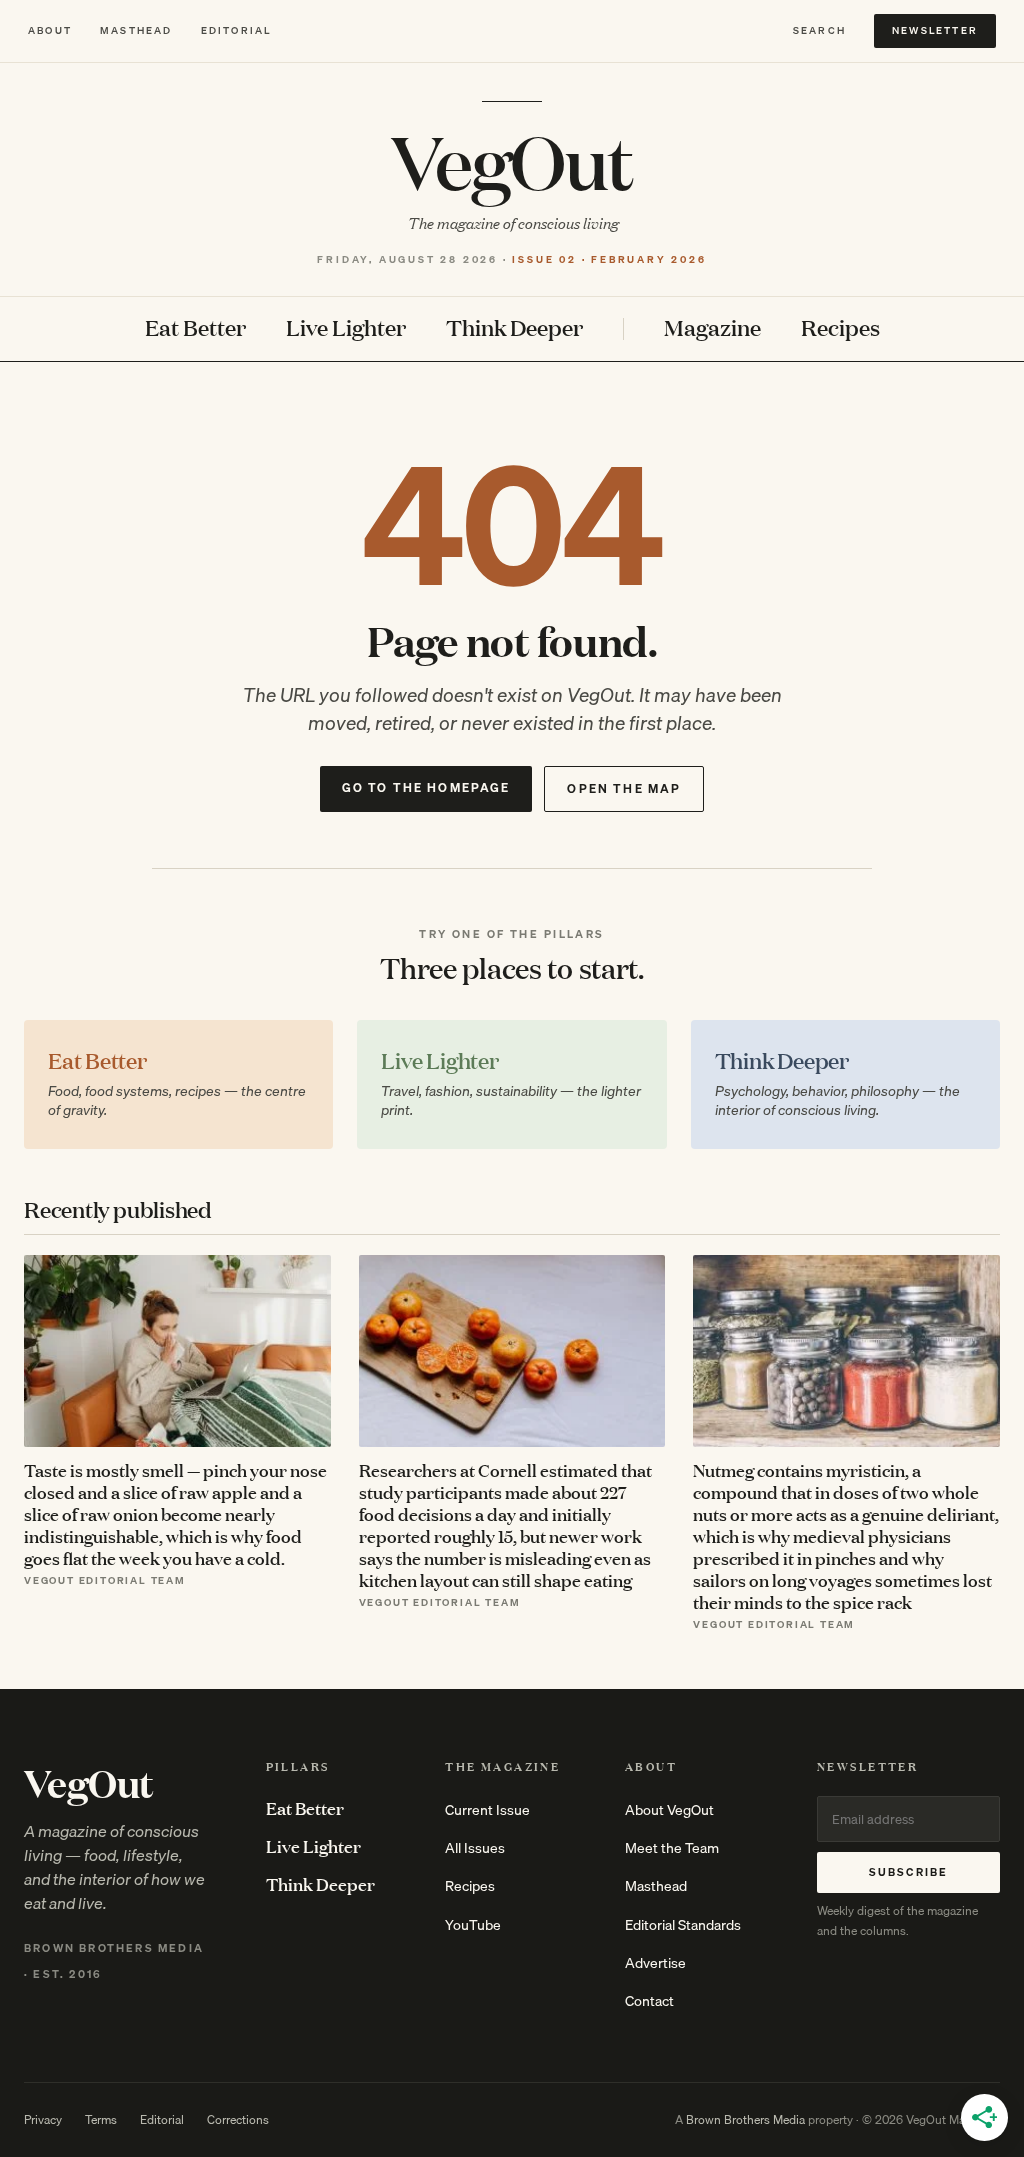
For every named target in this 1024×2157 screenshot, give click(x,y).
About (50, 30)
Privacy (43, 2119)
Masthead (136, 30)
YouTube (473, 1925)
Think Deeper (514, 328)
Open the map (624, 788)
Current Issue (487, 1810)
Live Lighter (346, 328)
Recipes (840, 328)
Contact (649, 2001)
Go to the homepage (426, 787)
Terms (101, 2119)
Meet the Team (672, 1848)
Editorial (236, 30)
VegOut (512, 161)
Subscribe (909, 1872)
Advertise (655, 1963)
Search (819, 30)
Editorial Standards (683, 1925)
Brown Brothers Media (745, 2119)
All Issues (475, 1848)
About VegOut (669, 1810)
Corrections (238, 2119)
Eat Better (195, 328)
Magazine (712, 328)
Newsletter (935, 30)
